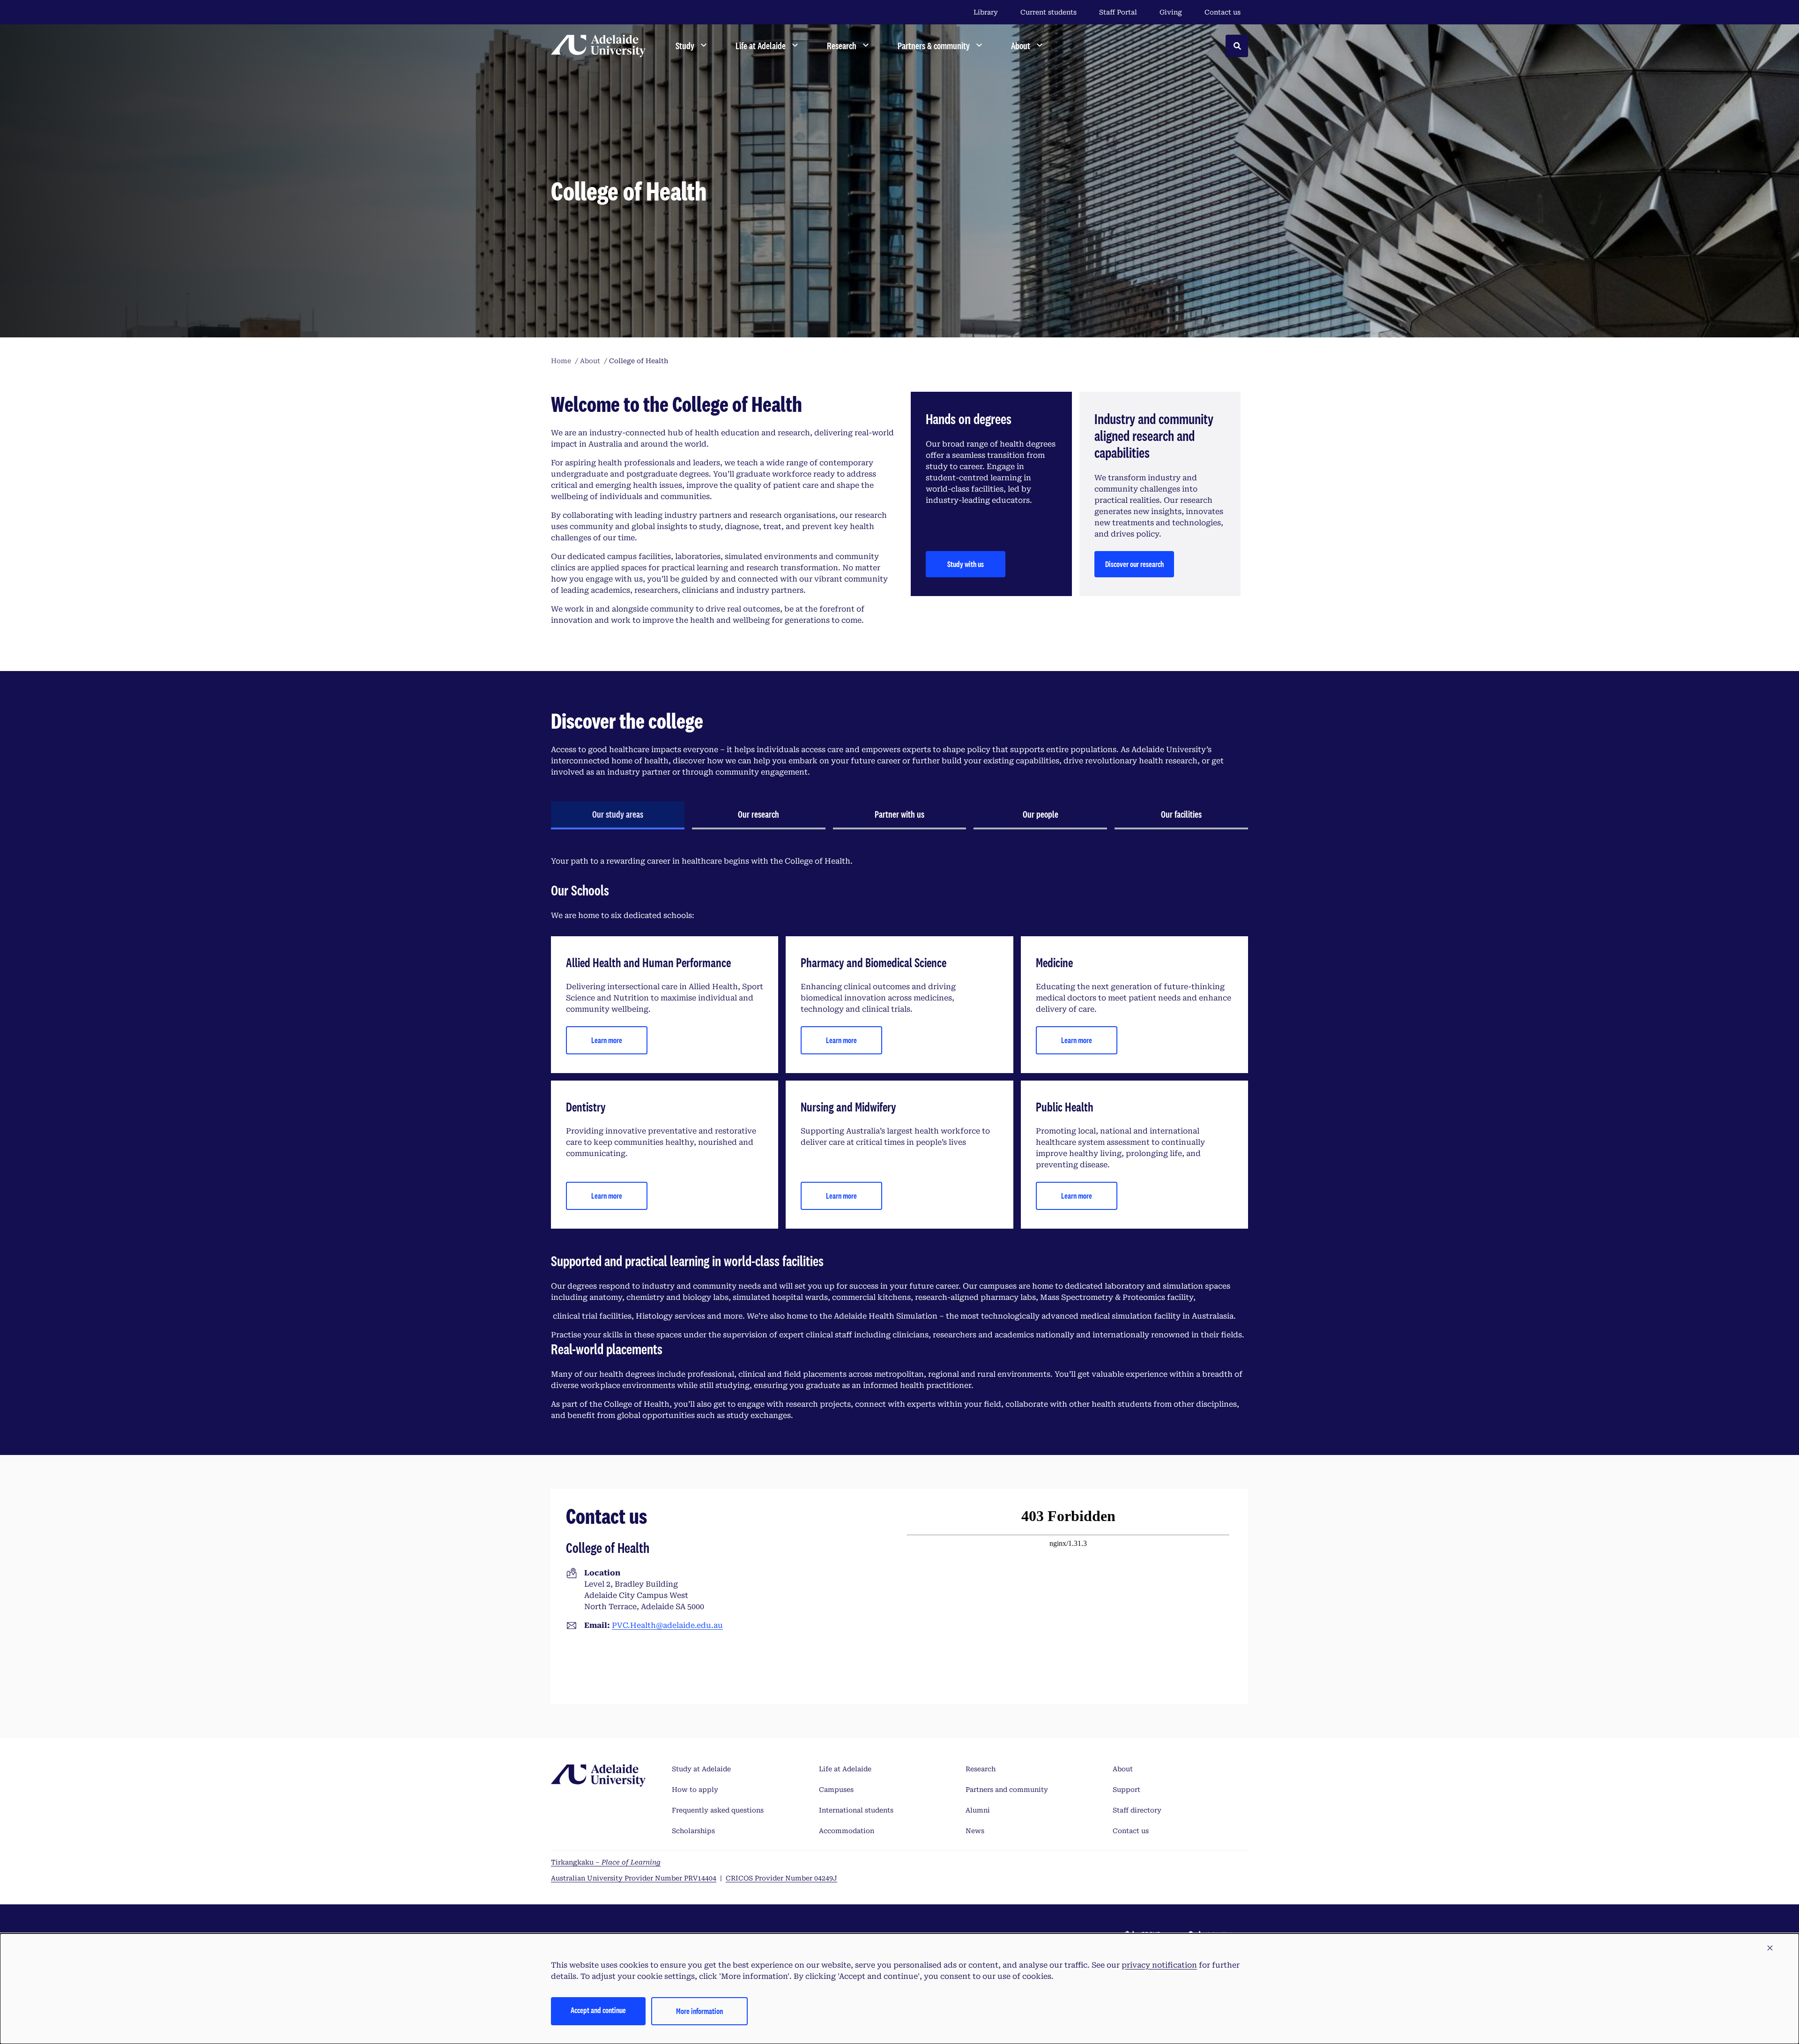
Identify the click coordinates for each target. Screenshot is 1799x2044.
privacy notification (1159, 1965)
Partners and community (1007, 1790)
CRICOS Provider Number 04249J (781, 1878)
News (975, 1831)
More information (699, 2011)
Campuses (836, 1790)
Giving (1171, 12)
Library (986, 12)
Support (1126, 1790)
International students (856, 1810)
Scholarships (693, 1831)
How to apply (695, 1790)
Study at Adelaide (701, 1769)
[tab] (618, 815)
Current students (1048, 12)
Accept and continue (598, 2010)
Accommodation (847, 1831)
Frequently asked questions (718, 1810)
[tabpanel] (899, 1138)
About (1123, 1769)
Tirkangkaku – (606, 1862)
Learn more (607, 1040)
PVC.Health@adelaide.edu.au (667, 1625)
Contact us (1223, 12)
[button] (1770, 1948)
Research (981, 1769)
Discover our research (1134, 564)
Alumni (978, 1810)
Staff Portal (1118, 12)
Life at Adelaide (845, 1769)
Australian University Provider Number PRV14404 (634, 1878)
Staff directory (1137, 1810)
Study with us (966, 564)
